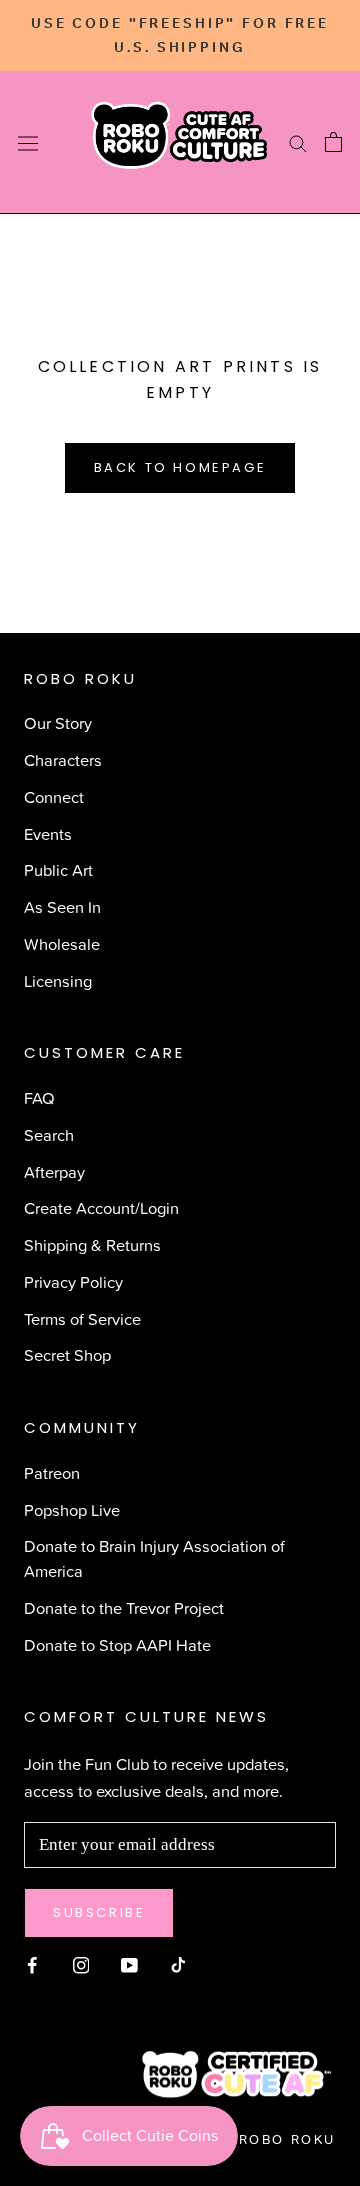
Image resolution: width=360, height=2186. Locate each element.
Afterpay (54, 1171)
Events (48, 833)
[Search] (298, 143)
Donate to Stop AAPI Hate (117, 1644)
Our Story (58, 722)
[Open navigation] (28, 142)
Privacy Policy (73, 1281)
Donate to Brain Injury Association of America (154, 1558)
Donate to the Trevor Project (124, 1607)
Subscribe (99, 1912)
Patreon (52, 1472)
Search (49, 1134)
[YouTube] (129, 1962)
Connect (54, 796)
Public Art (58, 869)
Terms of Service (82, 1318)
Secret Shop (67, 1354)
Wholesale (62, 943)
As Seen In (62, 906)
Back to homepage (180, 467)
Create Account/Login (101, 1207)
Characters (63, 759)
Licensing (58, 980)
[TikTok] (178, 1962)
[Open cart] (333, 142)
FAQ (39, 1097)
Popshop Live (72, 1509)
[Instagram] (81, 1962)
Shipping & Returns (92, 1244)
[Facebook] (32, 1962)
